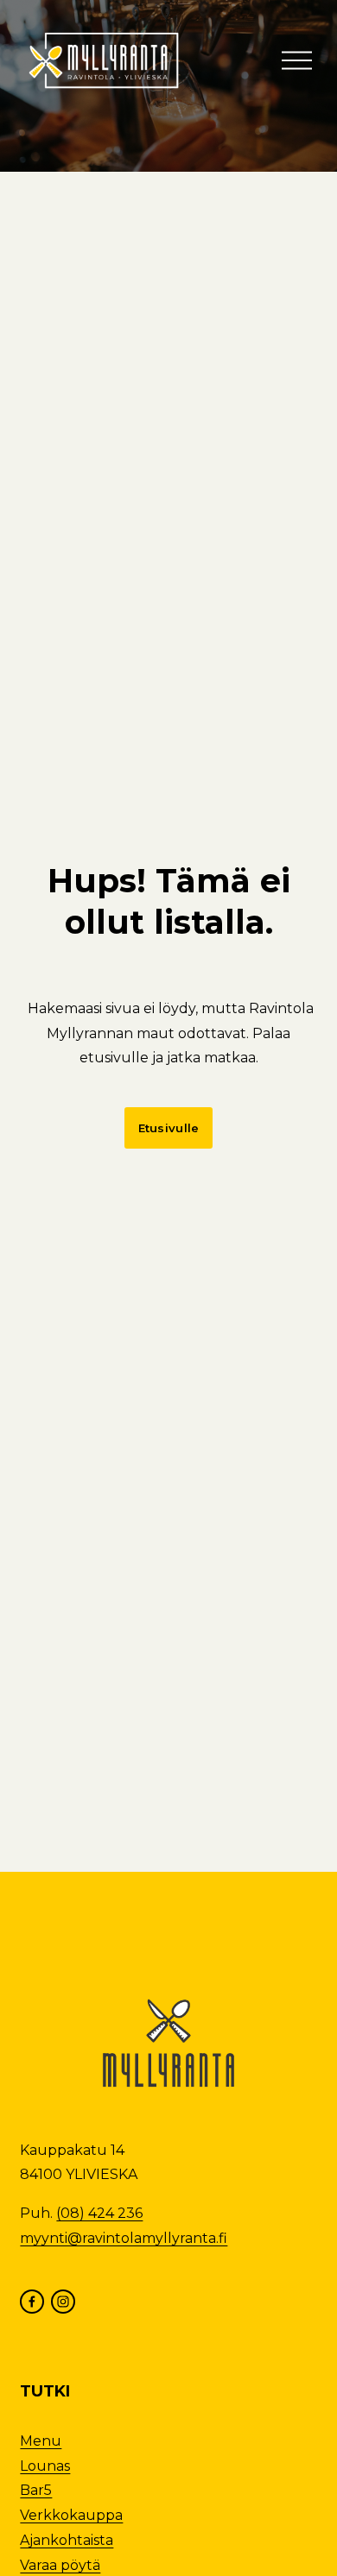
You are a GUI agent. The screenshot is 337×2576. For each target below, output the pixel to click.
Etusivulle (169, 1128)
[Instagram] (63, 2302)
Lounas (45, 2466)
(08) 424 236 (99, 2213)
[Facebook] (32, 2302)
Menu (41, 2441)
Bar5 (36, 2490)
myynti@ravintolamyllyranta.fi (124, 2238)
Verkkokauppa (71, 2515)
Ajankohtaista (67, 2540)
